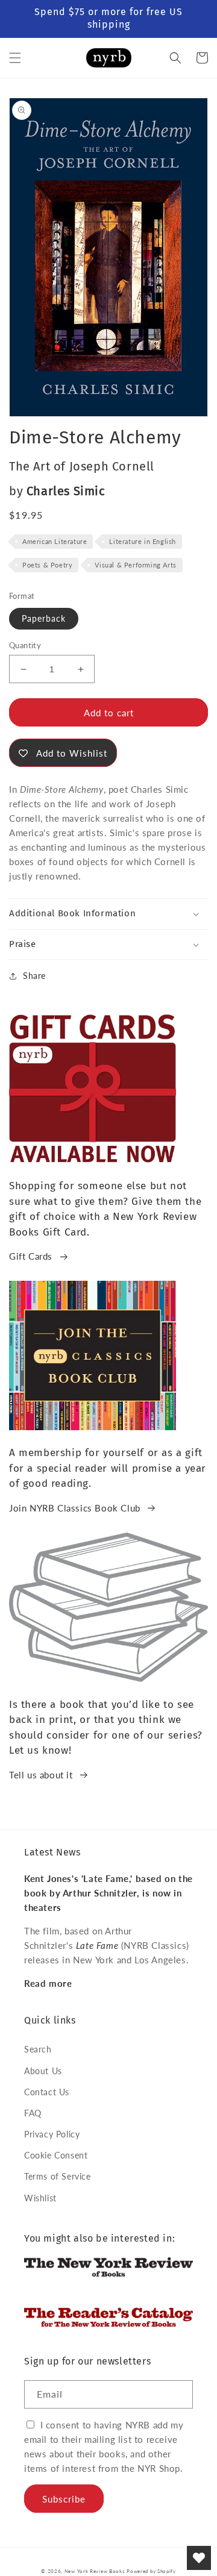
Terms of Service (58, 2176)
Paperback (44, 618)
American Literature (55, 541)
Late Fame (97, 1945)
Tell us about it (41, 1775)
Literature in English (143, 541)
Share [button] (34, 976)
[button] (15, 58)
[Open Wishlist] (199, 2558)
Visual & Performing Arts (135, 565)
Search (38, 2049)
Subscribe (64, 2499)
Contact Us (47, 2092)
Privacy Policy (52, 2134)
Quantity (25, 645)
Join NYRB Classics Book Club (75, 1508)
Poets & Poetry (47, 565)
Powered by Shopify (151, 2571)
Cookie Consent (56, 2155)
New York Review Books (95, 2571)
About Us (43, 2071)
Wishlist (40, 2198)
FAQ (33, 2113)
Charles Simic (66, 491)
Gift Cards (31, 1256)
